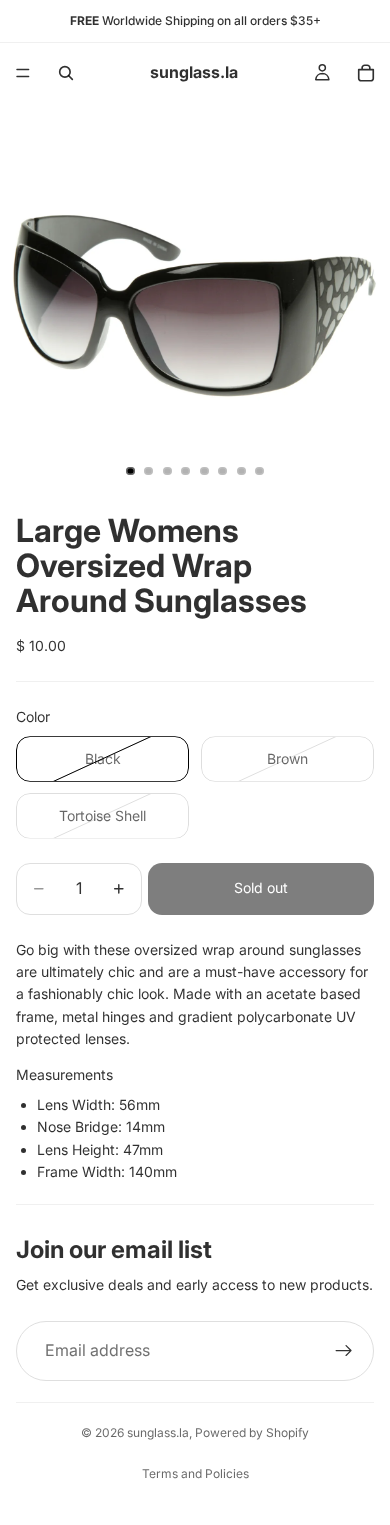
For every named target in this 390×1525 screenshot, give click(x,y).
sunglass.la (158, 1432)
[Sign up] (344, 1351)
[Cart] (366, 73)
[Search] (66, 73)
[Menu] (23, 73)
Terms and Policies (195, 1473)
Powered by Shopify (252, 1432)
